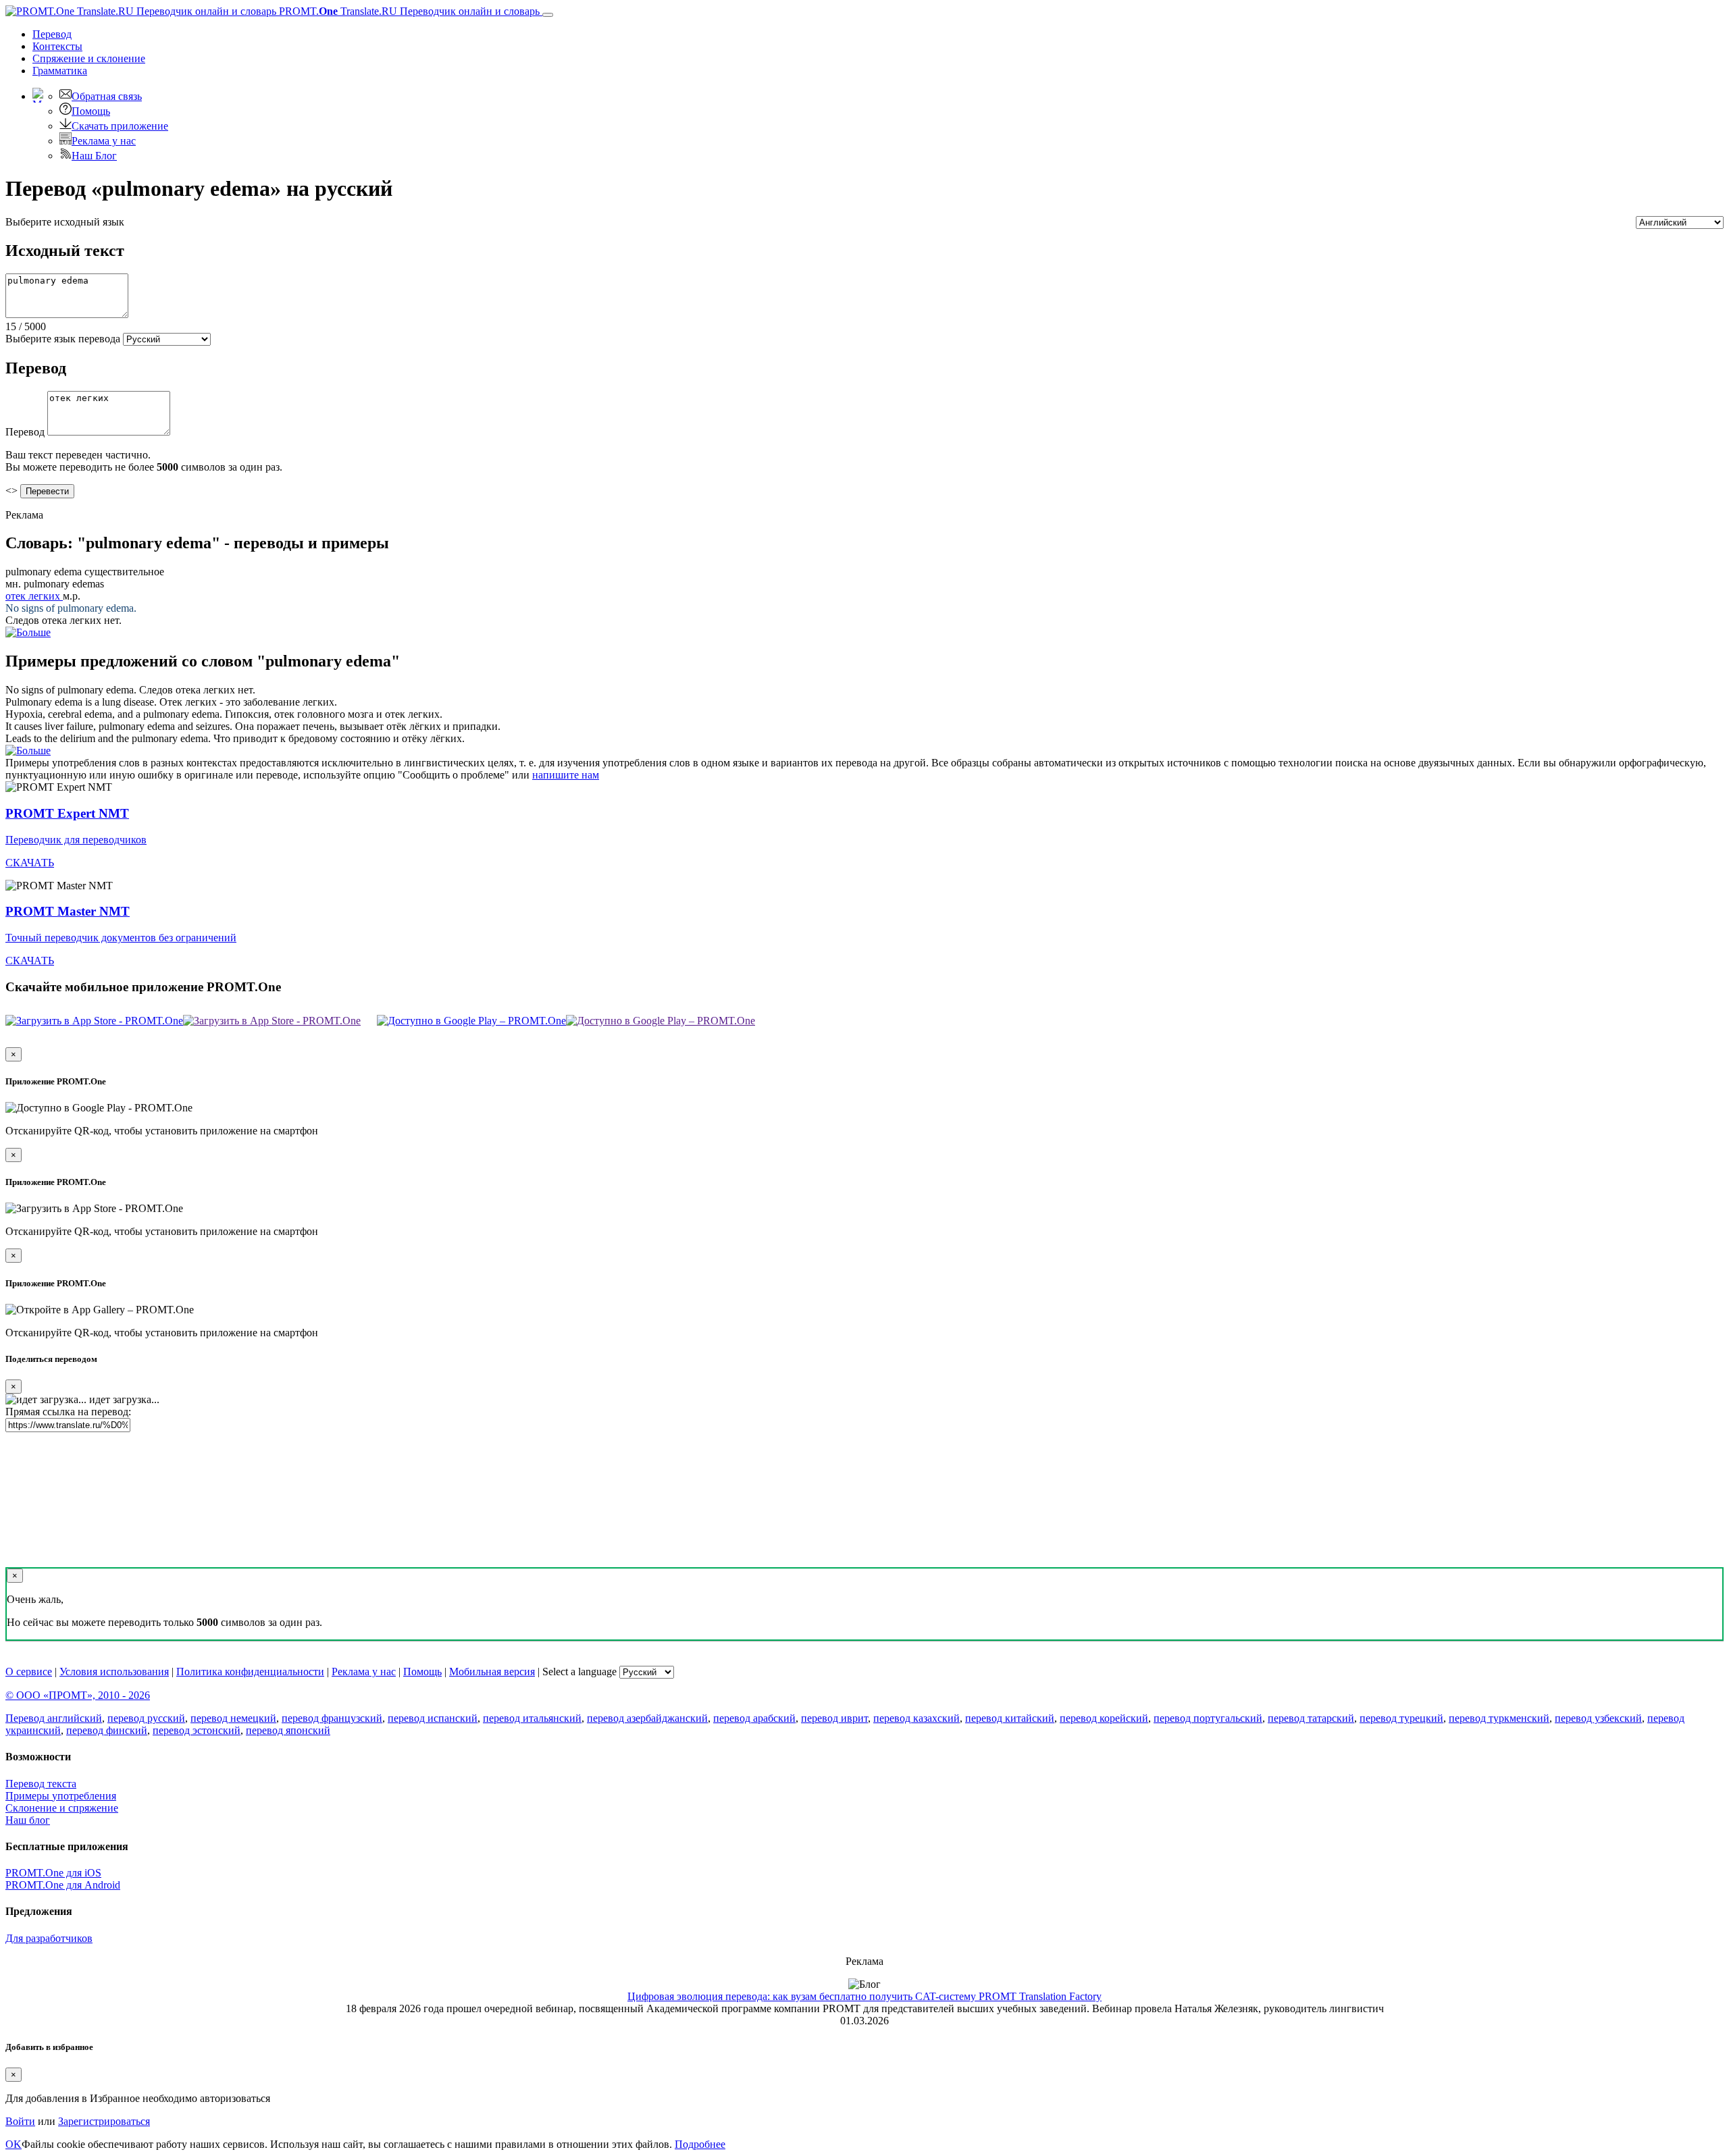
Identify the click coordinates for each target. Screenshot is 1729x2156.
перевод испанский (433, 1718)
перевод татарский (1311, 1718)
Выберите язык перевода (63, 339)
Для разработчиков (49, 1938)
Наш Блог (94, 156)
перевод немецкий (233, 1718)
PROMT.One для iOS (53, 1873)
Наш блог (28, 1820)
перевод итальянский (532, 1718)
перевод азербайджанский (647, 1718)
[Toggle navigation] (548, 15)
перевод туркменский (1499, 1718)
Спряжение (89, 58)
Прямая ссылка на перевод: (68, 1412)
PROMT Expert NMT (67, 813)
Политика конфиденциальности (250, 1672)
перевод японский (288, 1730)
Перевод (52, 34)
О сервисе (29, 1672)
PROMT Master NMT (68, 911)
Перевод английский (54, 1718)
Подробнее (700, 2144)
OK (14, 2144)
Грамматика (60, 71)
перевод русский (146, 1718)
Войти (20, 2121)
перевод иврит (834, 1718)
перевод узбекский (1598, 1718)
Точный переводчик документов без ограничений (121, 938)
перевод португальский (1208, 1718)
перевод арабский (754, 1718)
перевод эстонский (197, 1730)
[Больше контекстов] (28, 632)
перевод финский (107, 1730)
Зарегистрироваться (104, 2121)
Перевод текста (41, 1784)
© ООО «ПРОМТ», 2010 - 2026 (78, 1695)
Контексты (57, 46)
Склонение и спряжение (62, 1808)
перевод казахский (917, 1718)
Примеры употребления (61, 1796)
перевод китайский (1010, 1718)
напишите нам (566, 775)
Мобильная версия (492, 1672)
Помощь (91, 111)
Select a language (579, 1672)
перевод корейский (1104, 1718)
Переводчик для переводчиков (76, 840)
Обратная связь (107, 96)
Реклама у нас (104, 141)
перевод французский (332, 1718)
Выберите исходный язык (65, 222)
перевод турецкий (1401, 1718)
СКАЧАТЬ (30, 863)
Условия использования (114, 1672)
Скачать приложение (120, 126)
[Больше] (28, 751)
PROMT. (408, 11)
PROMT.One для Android (63, 1885)
